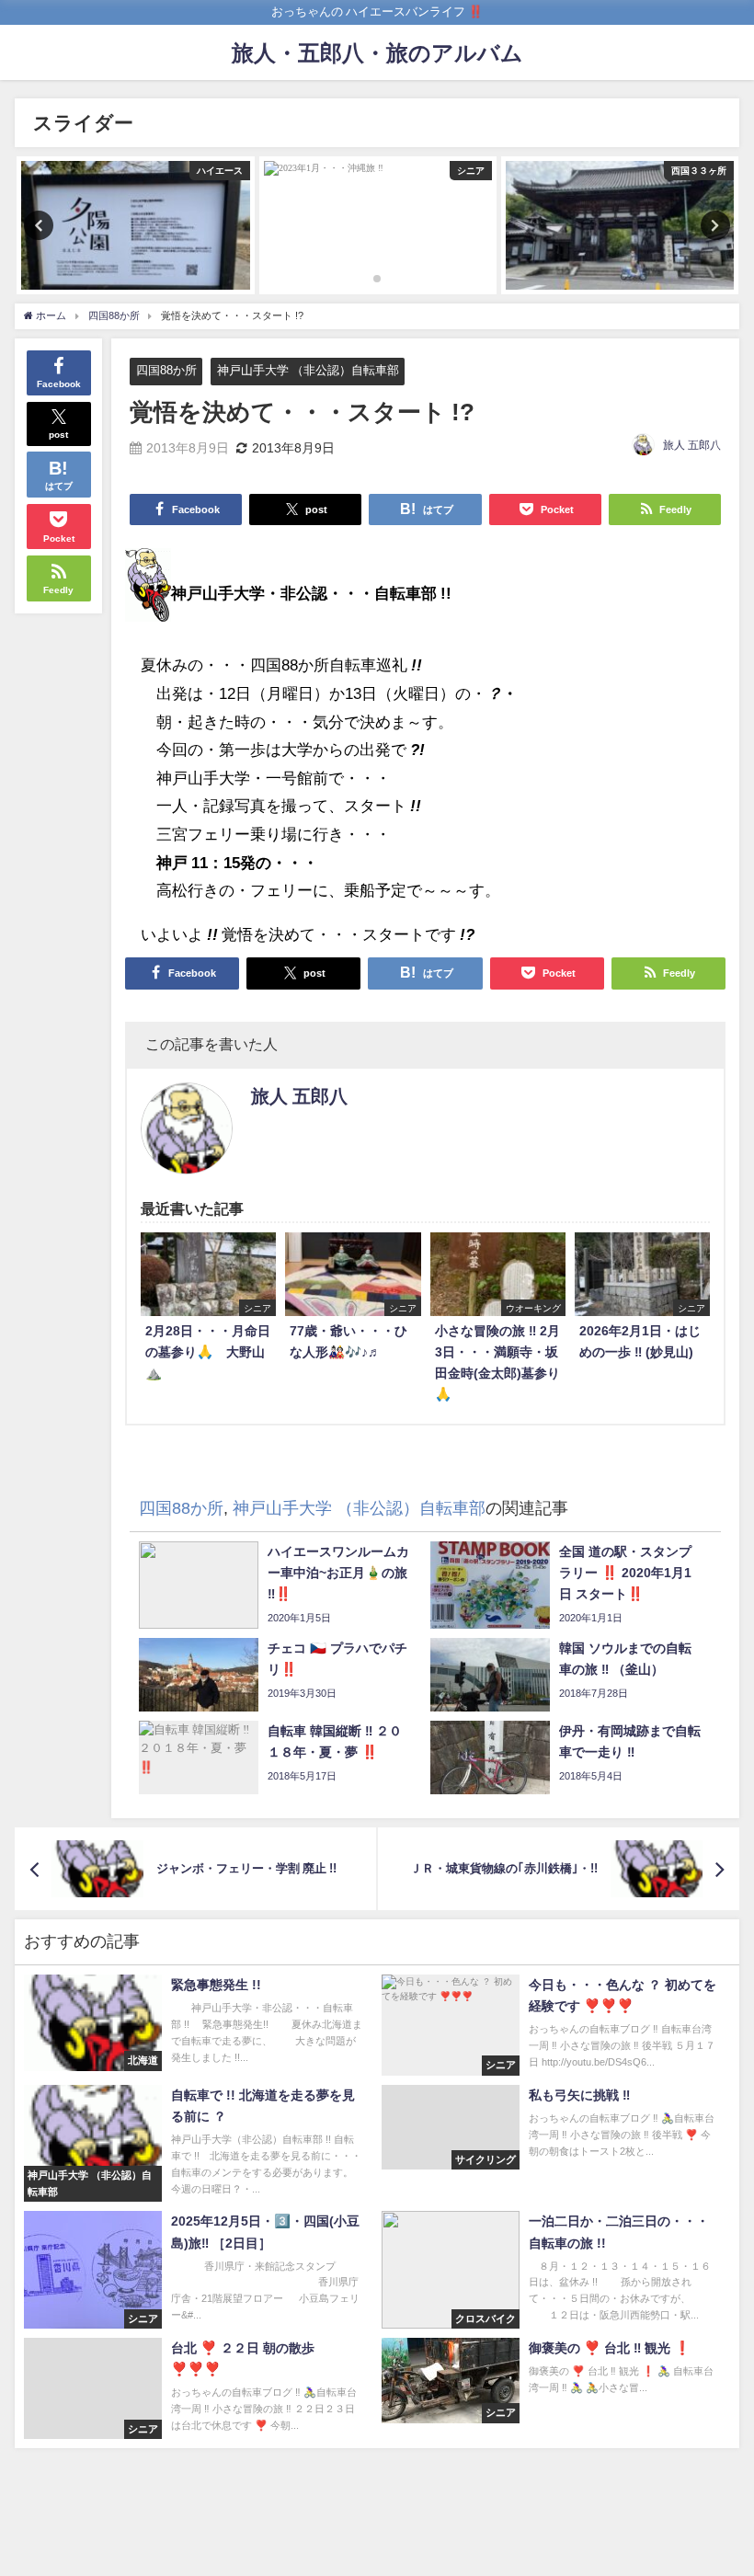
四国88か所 (166, 370)
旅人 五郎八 (692, 445)
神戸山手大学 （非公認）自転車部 (308, 370)
